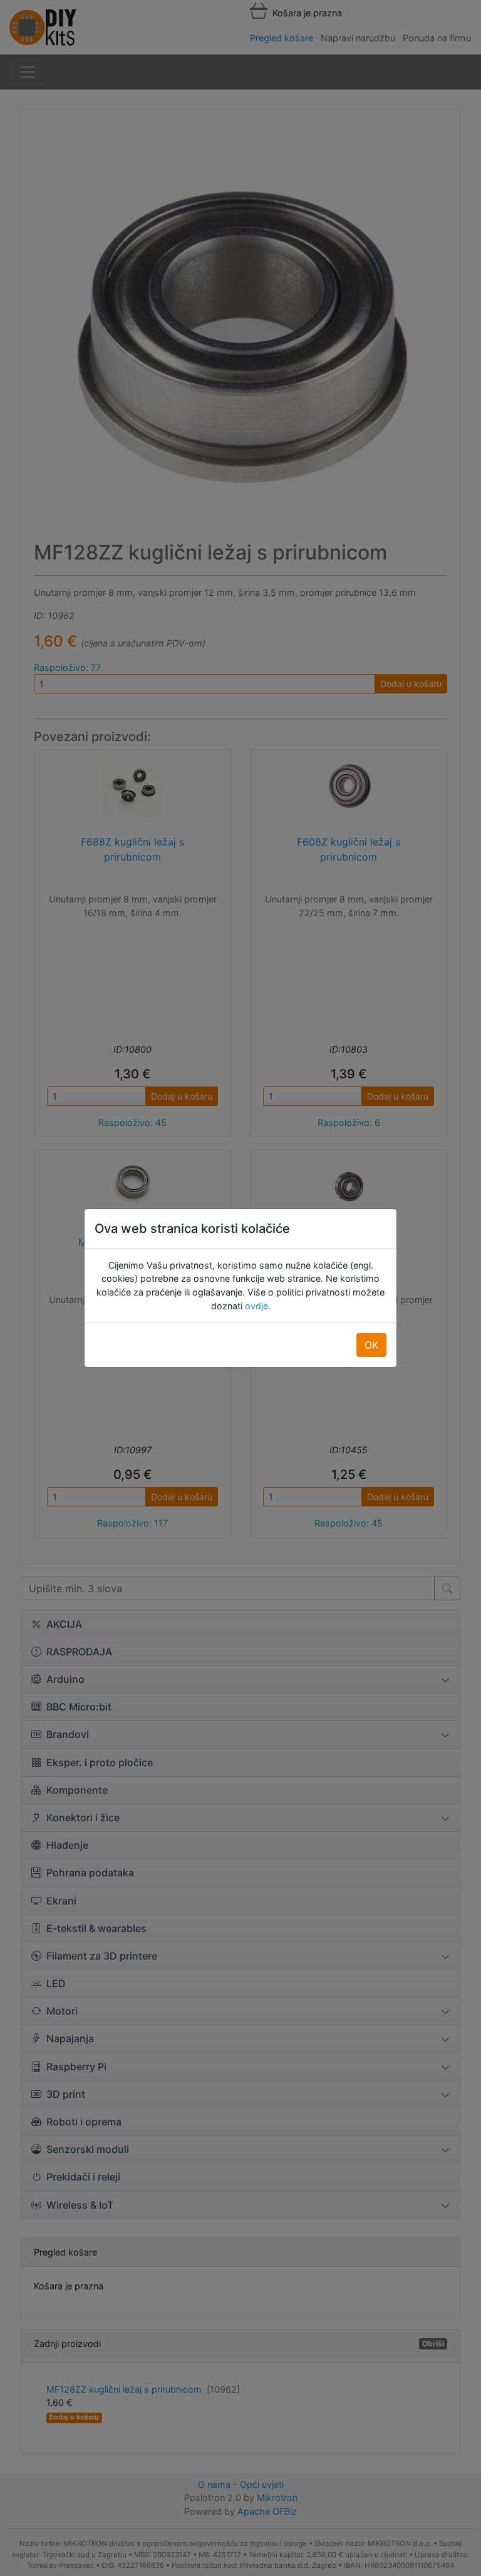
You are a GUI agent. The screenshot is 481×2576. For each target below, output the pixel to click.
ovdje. (256, 1306)
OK (371, 1345)
